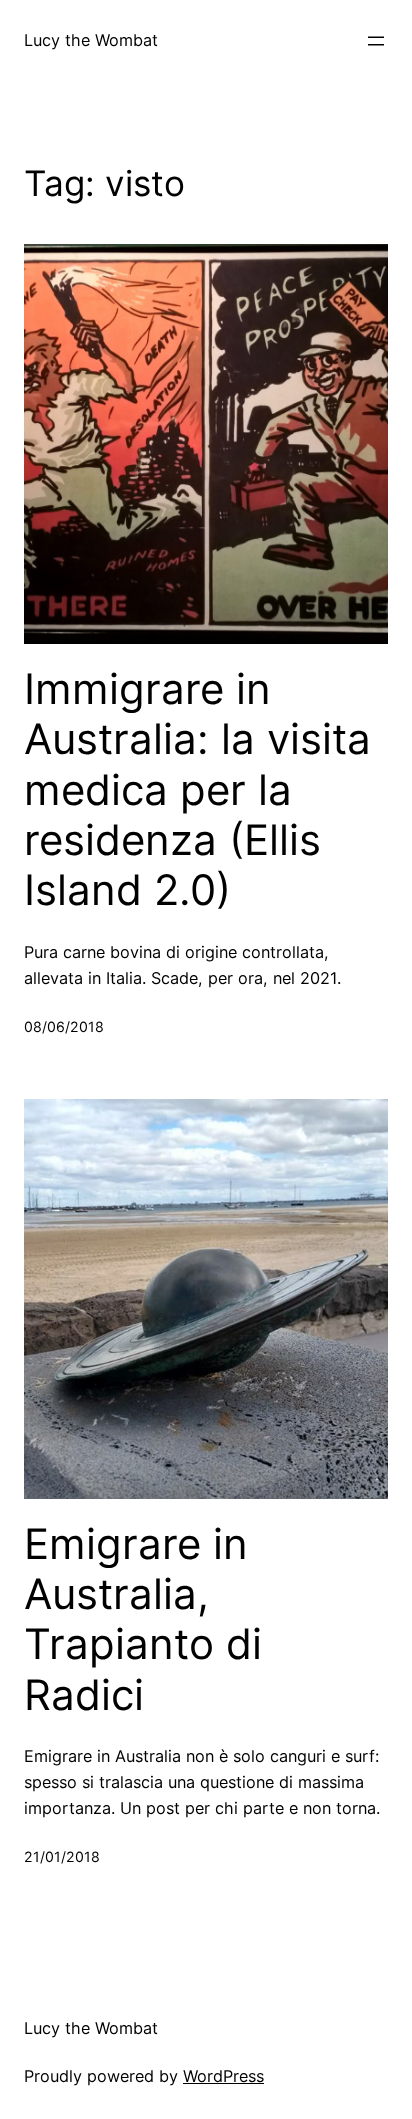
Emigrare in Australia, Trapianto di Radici (143, 1619)
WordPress (223, 2076)
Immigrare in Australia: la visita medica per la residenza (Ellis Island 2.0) (197, 790)
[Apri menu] (376, 41)
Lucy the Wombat (91, 40)
